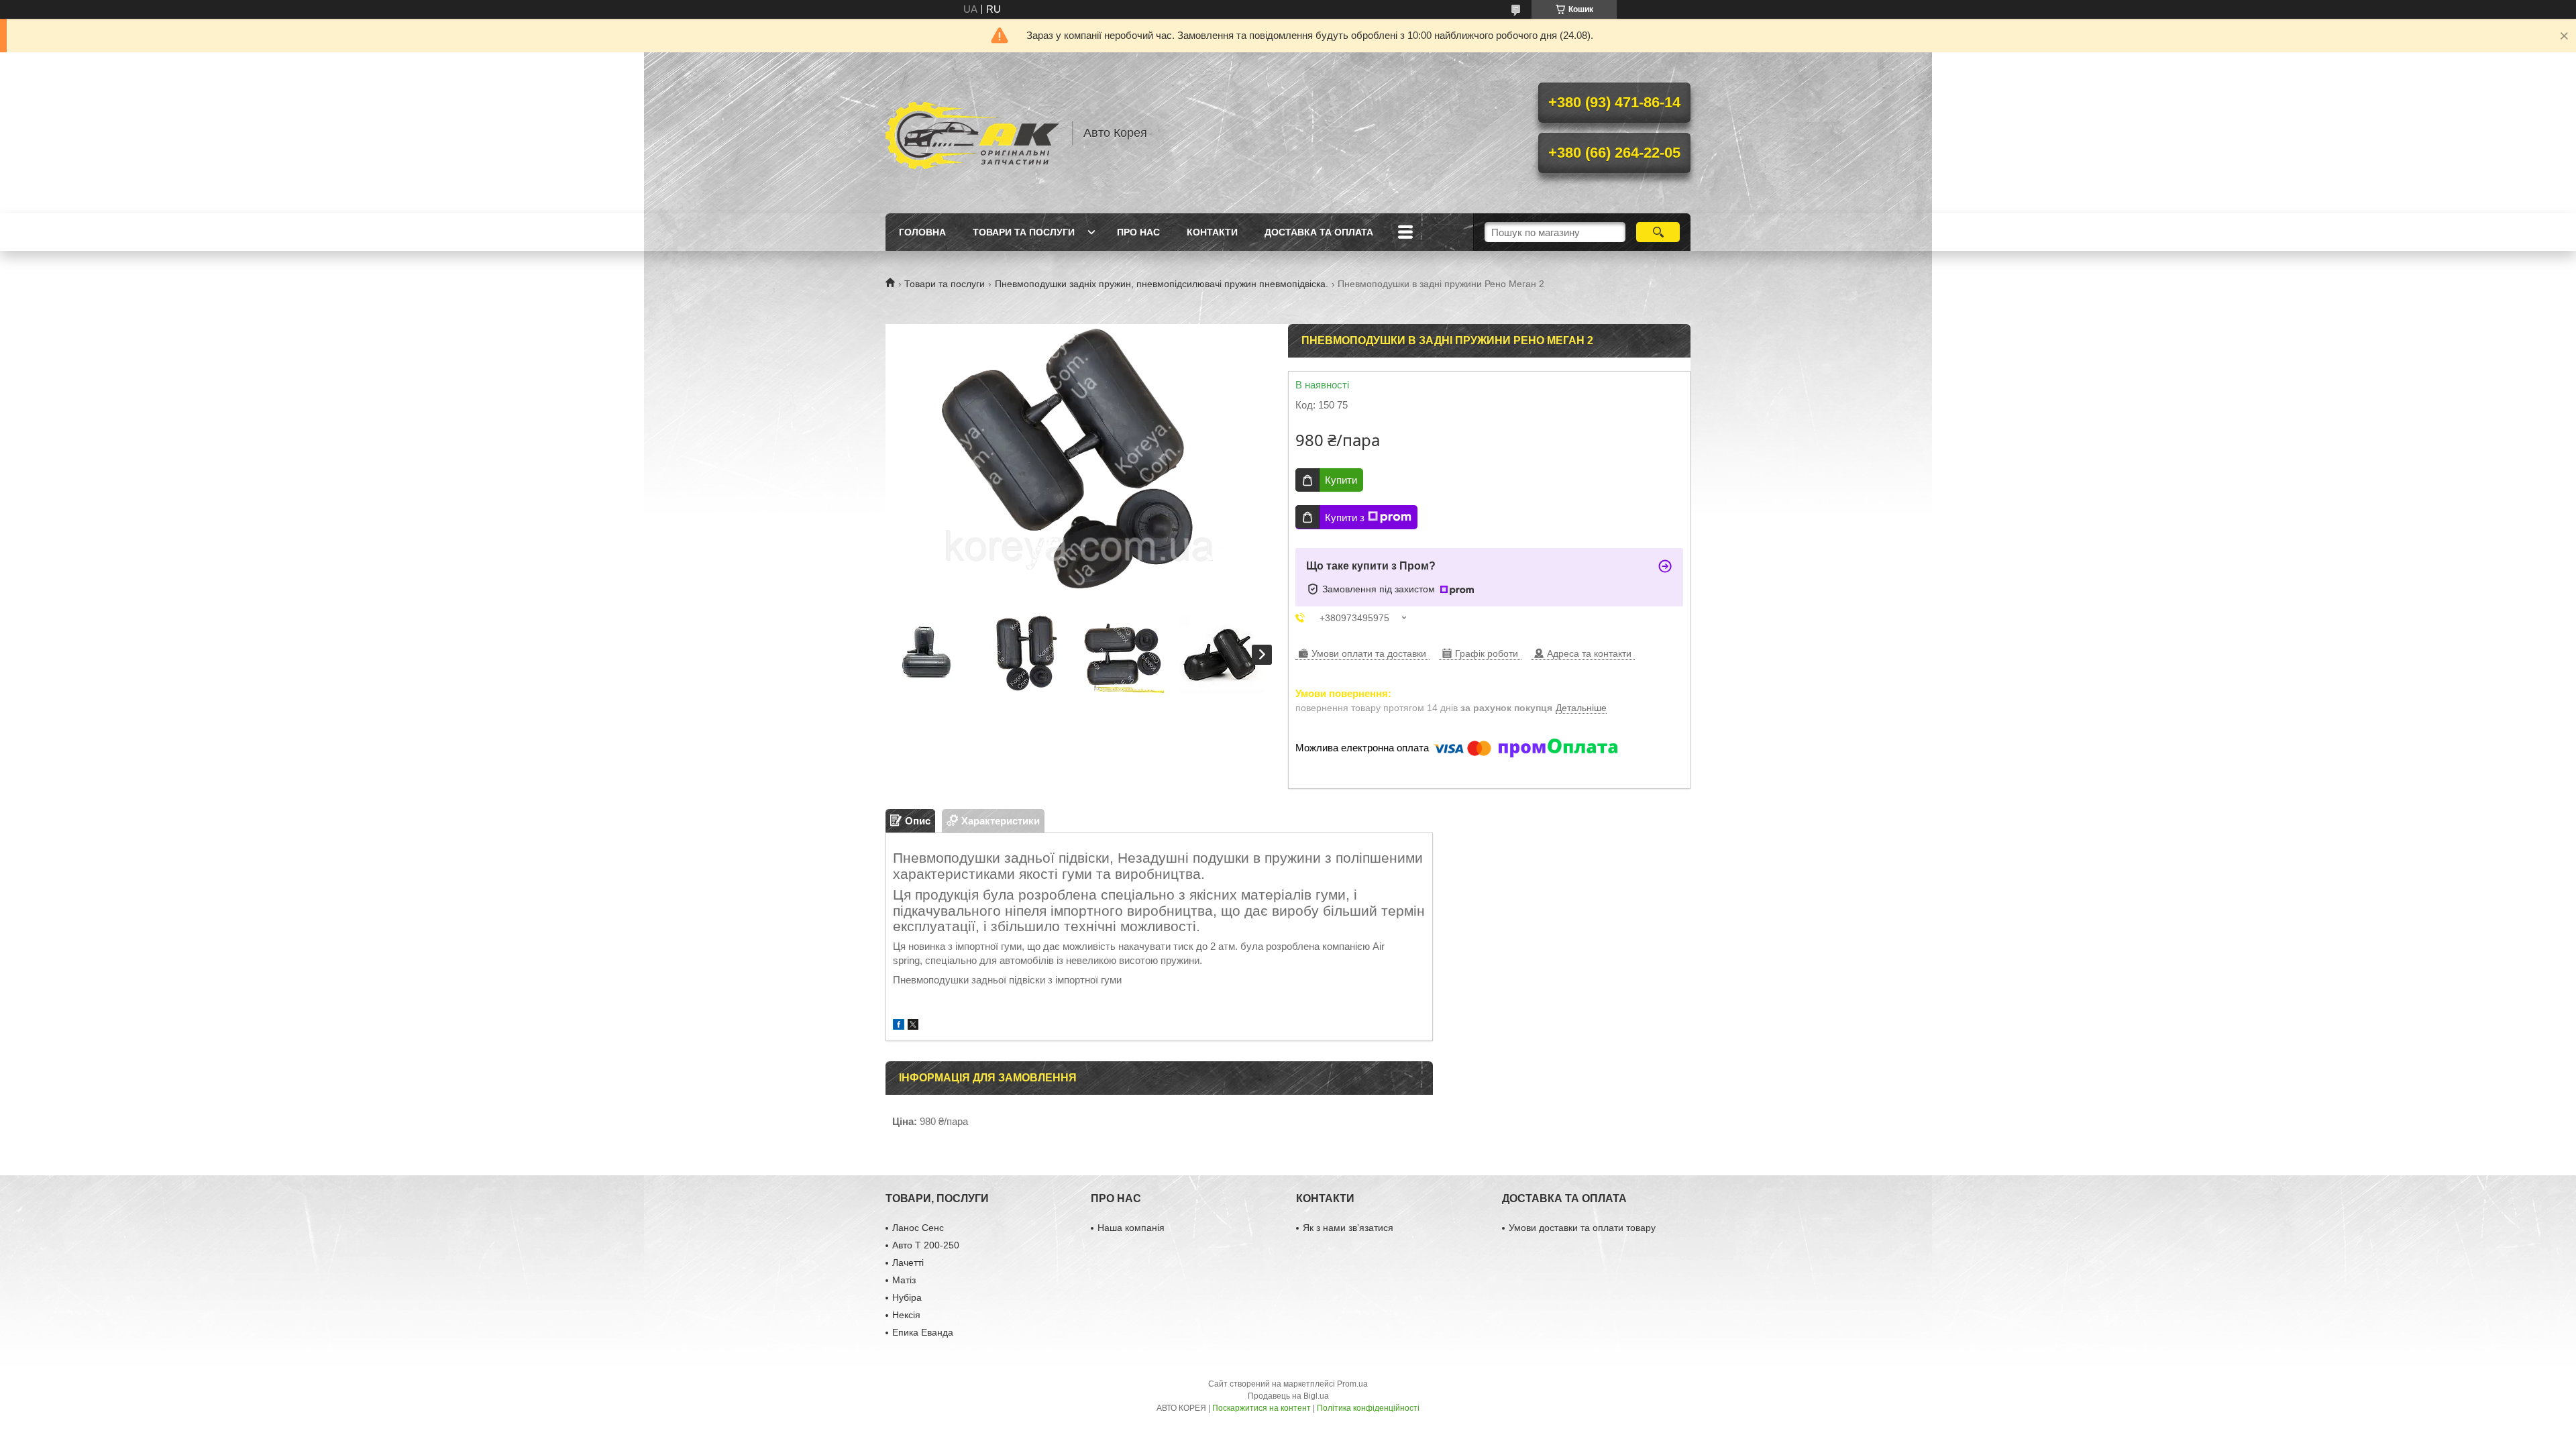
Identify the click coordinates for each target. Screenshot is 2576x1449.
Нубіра (907, 1297)
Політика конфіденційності (1368, 1408)
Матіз (904, 1280)
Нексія (906, 1315)
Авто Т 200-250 (926, 1245)
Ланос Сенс (918, 1228)
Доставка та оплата (1319, 232)
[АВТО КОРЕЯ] (973, 133)
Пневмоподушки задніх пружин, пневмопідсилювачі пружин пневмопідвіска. (1162, 284)
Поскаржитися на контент (1262, 1408)
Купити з (1345, 518)
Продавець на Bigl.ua (1288, 1396)
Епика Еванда (923, 1332)
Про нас (1138, 232)
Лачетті (908, 1263)
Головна (922, 232)
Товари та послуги (1024, 232)
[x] (913, 1026)
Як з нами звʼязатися (1348, 1228)
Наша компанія (1131, 1228)
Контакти (1212, 232)
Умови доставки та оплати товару (1582, 1228)
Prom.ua (1352, 1384)
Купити (1341, 480)
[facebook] (899, 1026)
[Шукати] (1658, 232)
